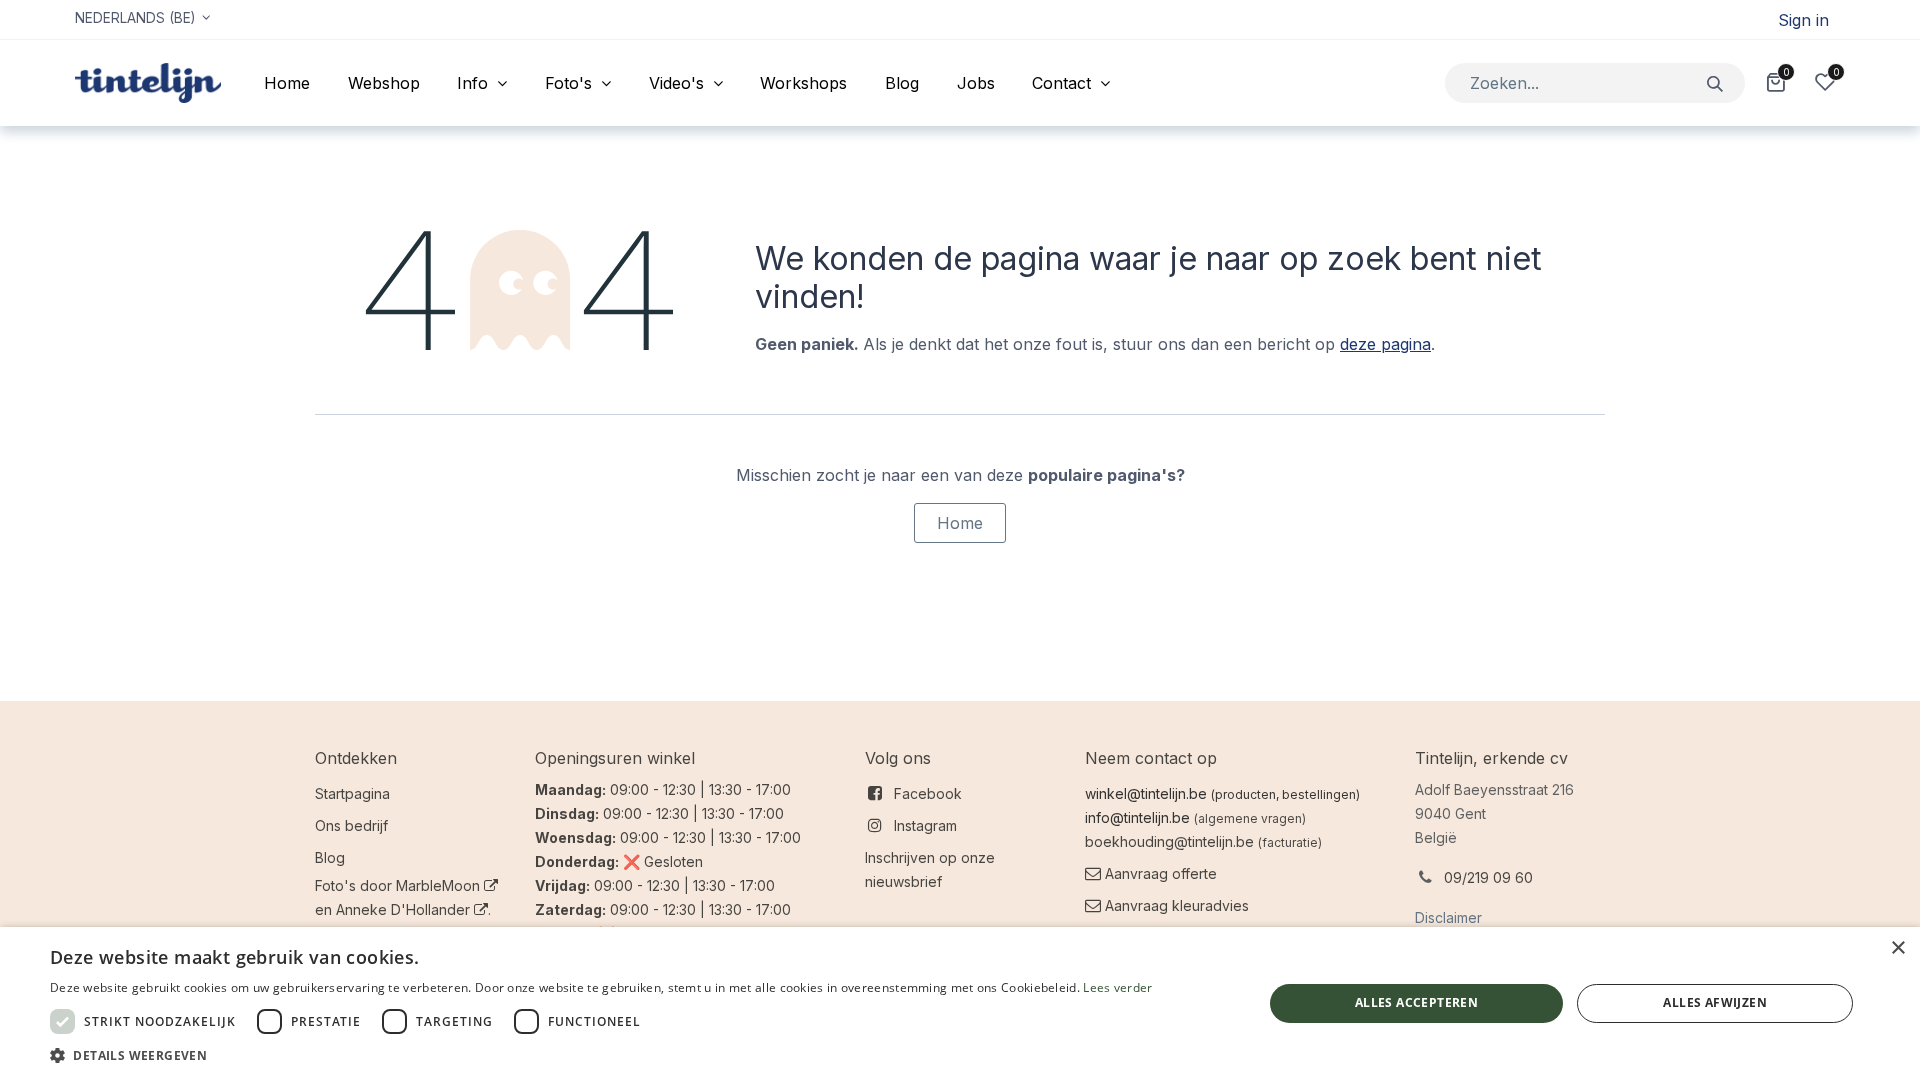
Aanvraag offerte (1161, 873)
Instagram (925, 825)
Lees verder (1117, 987)
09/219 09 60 (1488, 877)
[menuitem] (287, 83)
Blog (330, 857)
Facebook (928, 793)
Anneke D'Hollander (405, 909)
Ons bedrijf (351, 825)
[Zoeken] (1715, 82)
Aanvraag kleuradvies (1175, 905)
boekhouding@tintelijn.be (1169, 841)
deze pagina (1385, 344)
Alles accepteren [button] (1416, 1002)
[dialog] (960, 1003)
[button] (601, 1055)
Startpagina (352, 793)
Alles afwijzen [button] (1715, 1002)
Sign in (1803, 20)
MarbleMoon (440, 885)
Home (960, 523)
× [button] (1897, 948)
